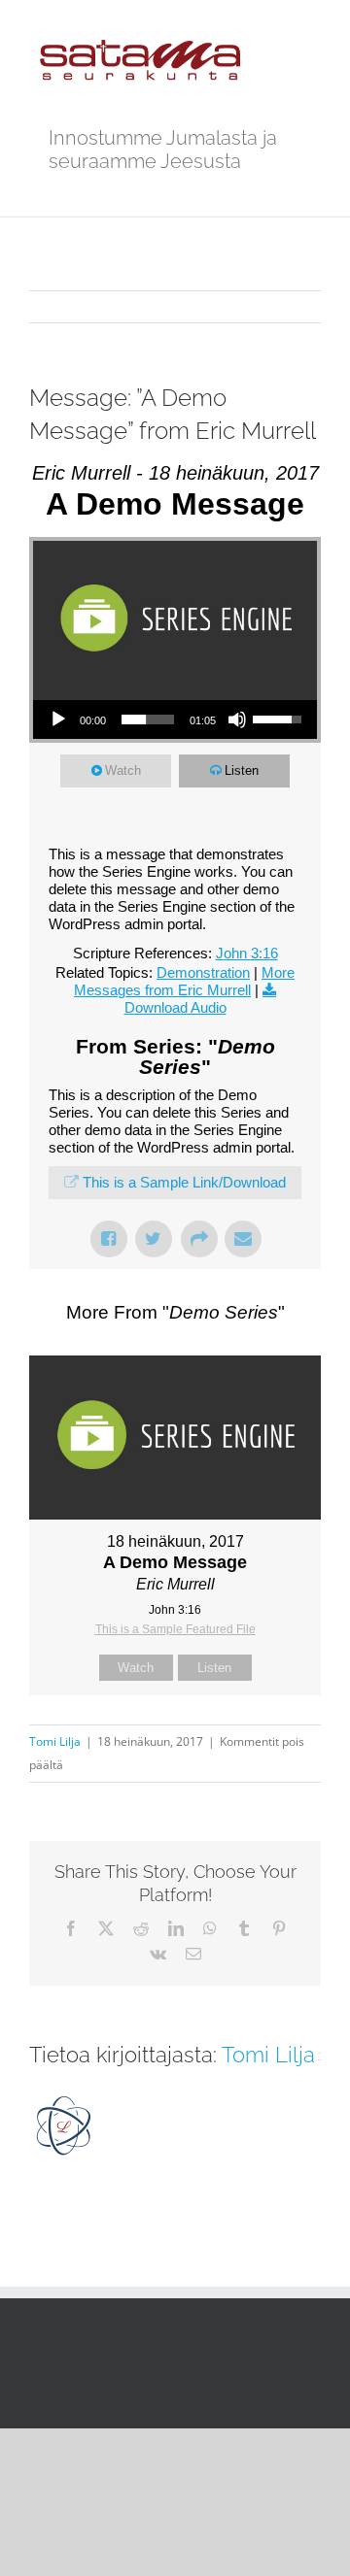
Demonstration (203, 972)
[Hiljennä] (237, 719)
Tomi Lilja (55, 1741)
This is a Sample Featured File (175, 1629)
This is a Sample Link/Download (184, 1182)
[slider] (148, 719)
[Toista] (58, 719)
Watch (123, 770)
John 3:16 (247, 953)
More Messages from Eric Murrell (184, 981)
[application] (175, 719)
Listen (242, 770)
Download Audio (175, 1007)
